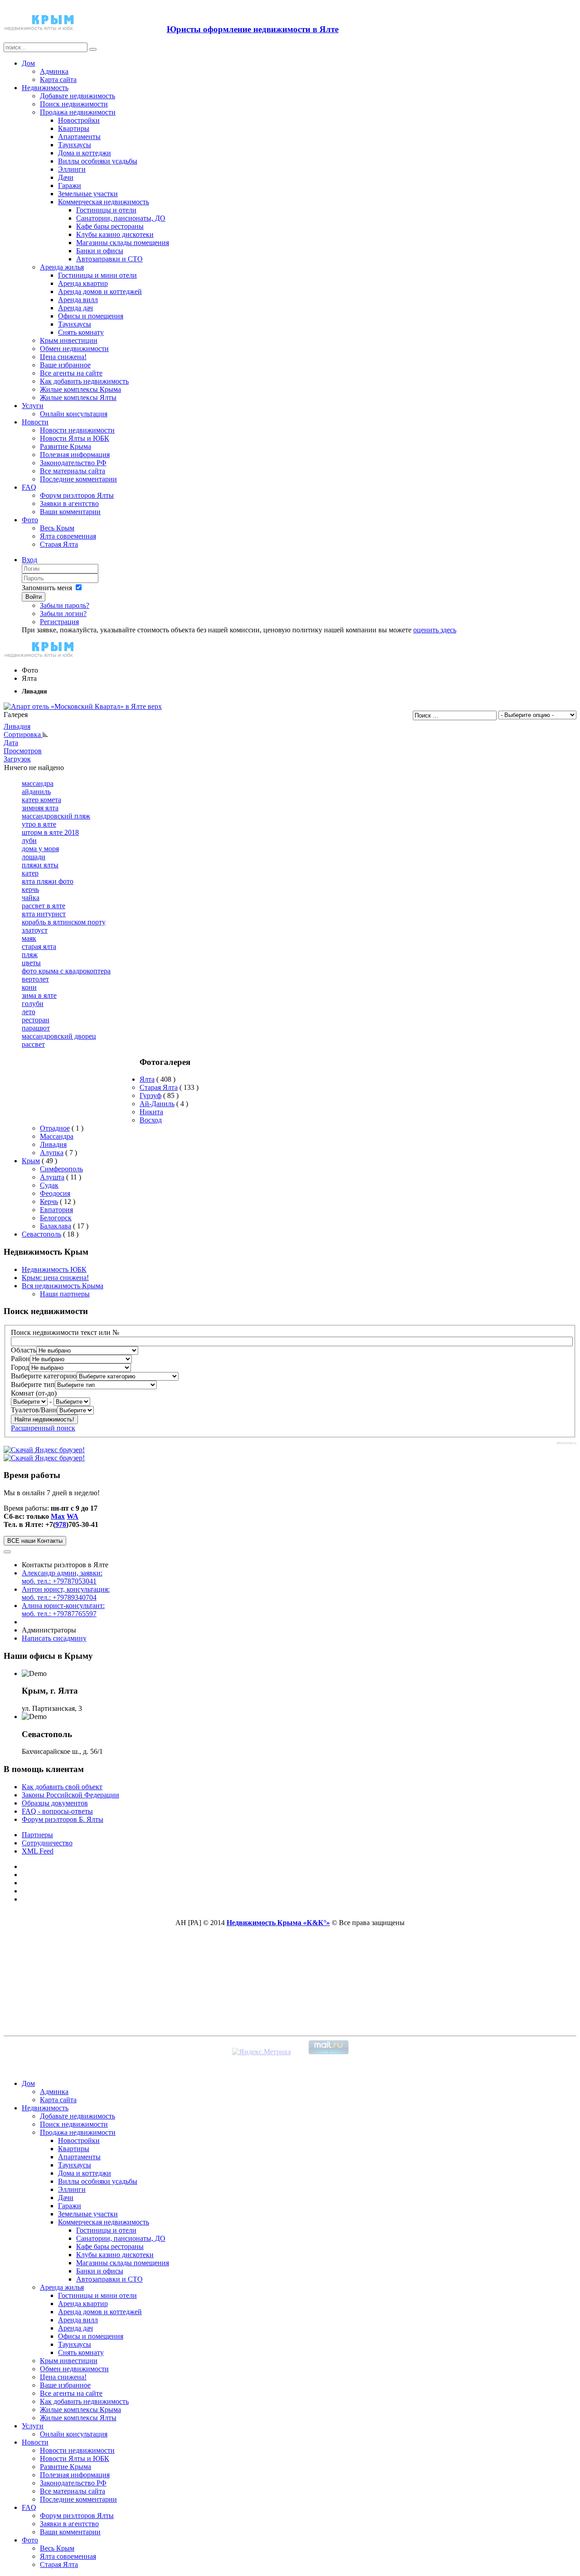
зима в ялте (39, 995)
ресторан (36, 1020)
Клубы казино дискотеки (115, 234)
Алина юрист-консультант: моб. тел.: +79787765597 (63, 1610)
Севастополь (41, 1234)
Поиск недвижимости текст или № (65, 1332)
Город (20, 1367)
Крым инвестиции (69, 340)
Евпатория (56, 1210)
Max (58, 1516)
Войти (34, 597)
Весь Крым (57, 528)
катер (30, 873)
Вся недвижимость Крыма (63, 1286)
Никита (151, 1112)
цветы (31, 963)
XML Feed (38, 1851)
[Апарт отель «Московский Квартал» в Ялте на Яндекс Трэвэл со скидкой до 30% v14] (83, 706)
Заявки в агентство (69, 503)
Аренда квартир (83, 283)
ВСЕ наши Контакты (35, 1541)
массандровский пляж (56, 816)
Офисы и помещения (91, 316)
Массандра (57, 1136)
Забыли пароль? (65, 605)
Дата (11, 743)
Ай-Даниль (157, 1104)
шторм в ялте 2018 (50, 832)
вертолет (35, 979)
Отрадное (55, 1128)
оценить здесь (435, 630)
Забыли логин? (63, 614)
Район (20, 1359)
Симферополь (61, 1169)
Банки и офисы (100, 251)
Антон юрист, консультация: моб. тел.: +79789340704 (66, 1593)
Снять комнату (81, 332)
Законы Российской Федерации (70, 1795)
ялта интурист (44, 914)
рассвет (33, 1044)
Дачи (66, 177)
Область (24, 1350)
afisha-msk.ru (566, 1443)
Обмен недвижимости (74, 349)
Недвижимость (45, 88)
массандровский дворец (59, 1036)
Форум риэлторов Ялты (77, 495)
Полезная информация (75, 455)
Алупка (52, 1153)
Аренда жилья (62, 267)
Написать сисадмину (54, 1638)
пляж (30, 955)
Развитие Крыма (65, 446)
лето (29, 1012)
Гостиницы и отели (106, 210)
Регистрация (59, 622)
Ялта (147, 1079)
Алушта (52, 1177)
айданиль (36, 792)
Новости (35, 422)
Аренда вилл (78, 300)
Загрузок (17, 759)
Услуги (33, 406)
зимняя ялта (40, 808)
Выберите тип (33, 1384)
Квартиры (74, 128)
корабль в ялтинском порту (64, 922)
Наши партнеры (65, 1294)
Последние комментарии (78, 479)
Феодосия (55, 1193)
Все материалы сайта (72, 471)
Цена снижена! (63, 357)
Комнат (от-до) (34, 1393)
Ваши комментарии (70, 512)
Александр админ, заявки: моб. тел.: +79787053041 (62, 1577)
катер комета (41, 800)
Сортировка (23, 734)
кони (29, 987)
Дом (28, 63)
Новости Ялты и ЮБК (75, 438)
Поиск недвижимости (74, 104)
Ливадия (17, 726)
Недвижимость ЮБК (54, 1269)
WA (72, 1516)
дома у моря (40, 849)
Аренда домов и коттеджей (100, 291)
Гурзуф (150, 1095)
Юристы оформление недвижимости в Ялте (253, 29)
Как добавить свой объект (62, 1787)
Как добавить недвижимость (84, 381)
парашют (36, 1028)
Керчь (49, 1201)
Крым (31, 1161)
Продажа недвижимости (78, 112)
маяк (29, 938)
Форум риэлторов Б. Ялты (63, 1819)
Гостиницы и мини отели (97, 275)
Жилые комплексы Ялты (78, 397)
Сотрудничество (47, 1843)
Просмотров (23, 751)
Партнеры (37, 1835)
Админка (54, 71)
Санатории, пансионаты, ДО (121, 218)
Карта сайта (58, 79)
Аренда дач (75, 308)
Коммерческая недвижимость (104, 202)
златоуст (35, 930)
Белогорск (56, 1218)
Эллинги (72, 169)
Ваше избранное (65, 365)
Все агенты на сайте (71, 373)
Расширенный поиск (43, 1428)
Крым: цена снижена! (55, 1278)
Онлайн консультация (74, 414)
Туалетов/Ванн (34, 1410)
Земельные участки (88, 194)
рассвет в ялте (43, 906)
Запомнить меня (47, 588)
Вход (29, 560)
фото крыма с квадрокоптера (66, 971)
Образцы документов (55, 1803)
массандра (38, 783)
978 (61, 1524)
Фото (30, 520)
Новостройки (79, 120)
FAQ (29, 487)
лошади (34, 857)
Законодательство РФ (73, 463)
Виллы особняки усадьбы (98, 161)
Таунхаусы (75, 145)
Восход (151, 1120)
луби (29, 840)
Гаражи (70, 185)
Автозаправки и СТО (109, 259)
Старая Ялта (59, 544)
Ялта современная (68, 536)
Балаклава (56, 1226)
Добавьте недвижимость (77, 96)
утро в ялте (39, 824)
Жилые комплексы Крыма (80, 389)
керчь (30, 889)
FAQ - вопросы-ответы (57, 1811)
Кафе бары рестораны (110, 226)
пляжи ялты (40, 865)
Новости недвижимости (77, 430)
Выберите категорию (44, 1376)
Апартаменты (79, 137)
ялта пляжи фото (48, 881)
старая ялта (39, 946)
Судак (49, 1185)
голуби (33, 1004)
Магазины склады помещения (123, 243)
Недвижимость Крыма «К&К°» (278, 1923)
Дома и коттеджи (85, 153)
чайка (31, 898)
